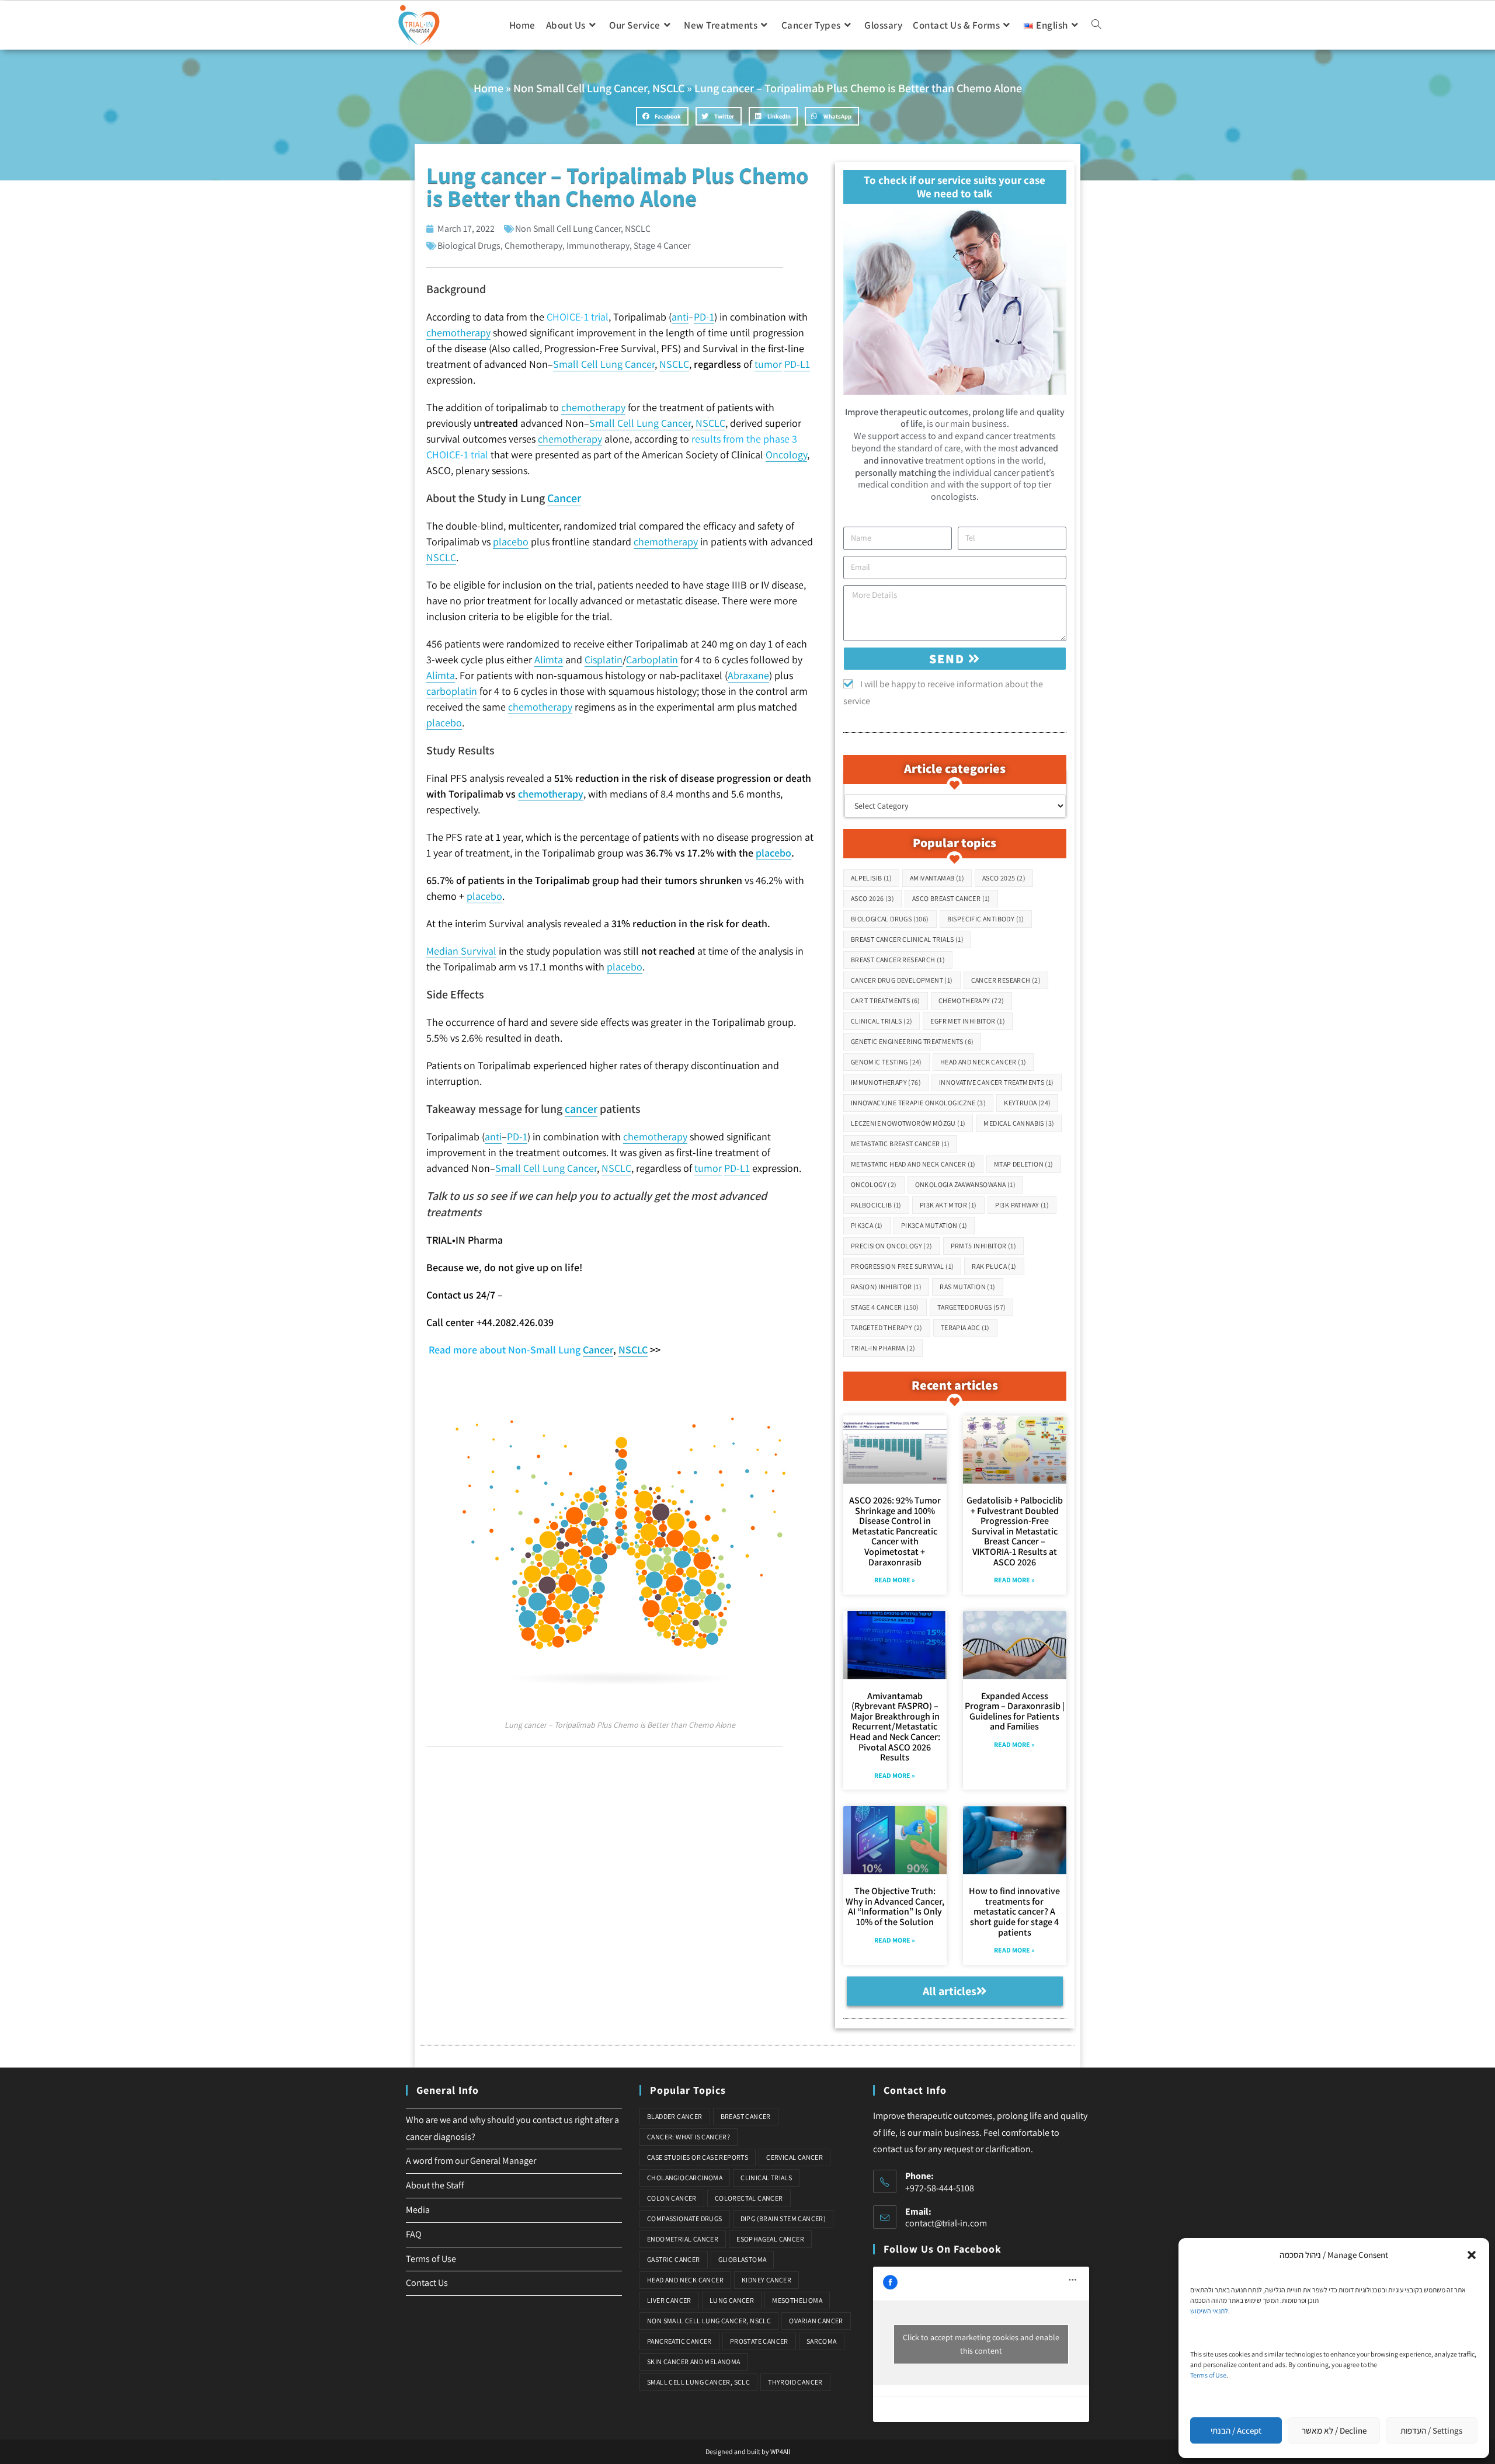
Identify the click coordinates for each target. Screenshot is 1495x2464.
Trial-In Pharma (883, 1348)
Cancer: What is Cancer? (689, 2137)
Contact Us (427, 2283)
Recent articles (955, 1385)
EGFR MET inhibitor (968, 1021)
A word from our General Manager (471, 2161)
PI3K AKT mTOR (948, 1205)
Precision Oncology (892, 1246)
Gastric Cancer (674, 2259)
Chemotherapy (533, 246)
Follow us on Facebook (943, 2249)
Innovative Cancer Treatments (997, 1082)
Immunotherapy (598, 246)
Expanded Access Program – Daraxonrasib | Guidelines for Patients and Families (1015, 1711)
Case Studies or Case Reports (698, 2157)
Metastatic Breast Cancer (900, 1144)
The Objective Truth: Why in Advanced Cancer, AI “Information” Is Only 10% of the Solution (895, 1906)
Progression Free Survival (903, 1266)
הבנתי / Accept (1236, 2430)
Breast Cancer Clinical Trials (907, 939)
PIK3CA (867, 1225)
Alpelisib (871, 878)
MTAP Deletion (1024, 1164)
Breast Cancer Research (898, 960)
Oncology (874, 1184)
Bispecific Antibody (986, 919)
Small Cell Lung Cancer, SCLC (698, 2382)
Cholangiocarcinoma (685, 2178)
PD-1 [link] (704, 317)
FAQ (414, 2234)
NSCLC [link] (674, 364)
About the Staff (435, 2185)
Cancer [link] (564, 498)
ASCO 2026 (872, 898)
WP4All (780, 2451)
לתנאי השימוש (1209, 2311)
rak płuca (994, 1266)
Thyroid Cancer (795, 2382)
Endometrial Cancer (683, 2239)
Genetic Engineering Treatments (912, 1041)
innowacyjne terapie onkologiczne (918, 1103)
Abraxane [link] (748, 675)
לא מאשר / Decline (1334, 2430)
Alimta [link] (549, 659)
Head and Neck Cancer (983, 1062)
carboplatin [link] (452, 691)
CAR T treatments (886, 1000)
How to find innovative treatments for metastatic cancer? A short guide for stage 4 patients (1014, 1911)
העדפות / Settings (1431, 2430)
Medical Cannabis (1019, 1123)
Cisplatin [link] (604, 659)
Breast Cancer (746, 2116)
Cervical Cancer (795, 2157)
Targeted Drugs (972, 1307)
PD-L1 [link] (797, 364)
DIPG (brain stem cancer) (783, 2218)
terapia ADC (965, 1327)
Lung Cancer (732, 2300)
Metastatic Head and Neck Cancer (913, 1164)
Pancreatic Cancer (679, 2341)
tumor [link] (768, 364)
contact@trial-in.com (946, 2223)
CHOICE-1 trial (578, 317)
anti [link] (680, 317)
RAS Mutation (967, 1287)
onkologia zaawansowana (965, 1184)
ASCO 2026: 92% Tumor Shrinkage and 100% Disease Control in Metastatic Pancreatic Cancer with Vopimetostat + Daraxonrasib (895, 1531)
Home (489, 88)
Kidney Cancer (766, 2280)
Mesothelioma (797, 2300)
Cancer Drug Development (902, 980)
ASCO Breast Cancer (951, 898)
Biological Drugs (469, 246)
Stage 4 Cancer (662, 246)
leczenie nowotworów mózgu (908, 1123)
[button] (1472, 2255)
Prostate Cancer (759, 2341)
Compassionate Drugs (685, 2218)
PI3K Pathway (1022, 1205)
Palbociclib (876, 1205)
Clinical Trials (882, 1021)
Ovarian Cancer (816, 2321)
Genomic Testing (886, 1062)
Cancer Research (1006, 980)
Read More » (895, 1580)
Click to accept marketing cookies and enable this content (981, 2344)
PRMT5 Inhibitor (984, 1246)
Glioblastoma (743, 2259)
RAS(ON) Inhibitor (886, 1287)
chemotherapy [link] (458, 333)
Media (418, 2210)
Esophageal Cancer (770, 2239)
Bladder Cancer (675, 2116)
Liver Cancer (669, 2300)
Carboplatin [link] (652, 659)
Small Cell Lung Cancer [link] (604, 364)
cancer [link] (581, 1109)
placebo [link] (511, 542)
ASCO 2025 (1004, 878)
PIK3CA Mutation (934, 1225)
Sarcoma (822, 2341)
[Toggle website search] (1096, 25)
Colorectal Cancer (749, 2198)
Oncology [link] (786, 455)
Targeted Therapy (887, 1327)
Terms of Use (1208, 2375)
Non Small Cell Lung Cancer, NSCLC (599, 88)
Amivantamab (937, 878)
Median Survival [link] (461, 951)
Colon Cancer (672, 2198)
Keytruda (1027, 1103)
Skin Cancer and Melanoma (694, 2362)
